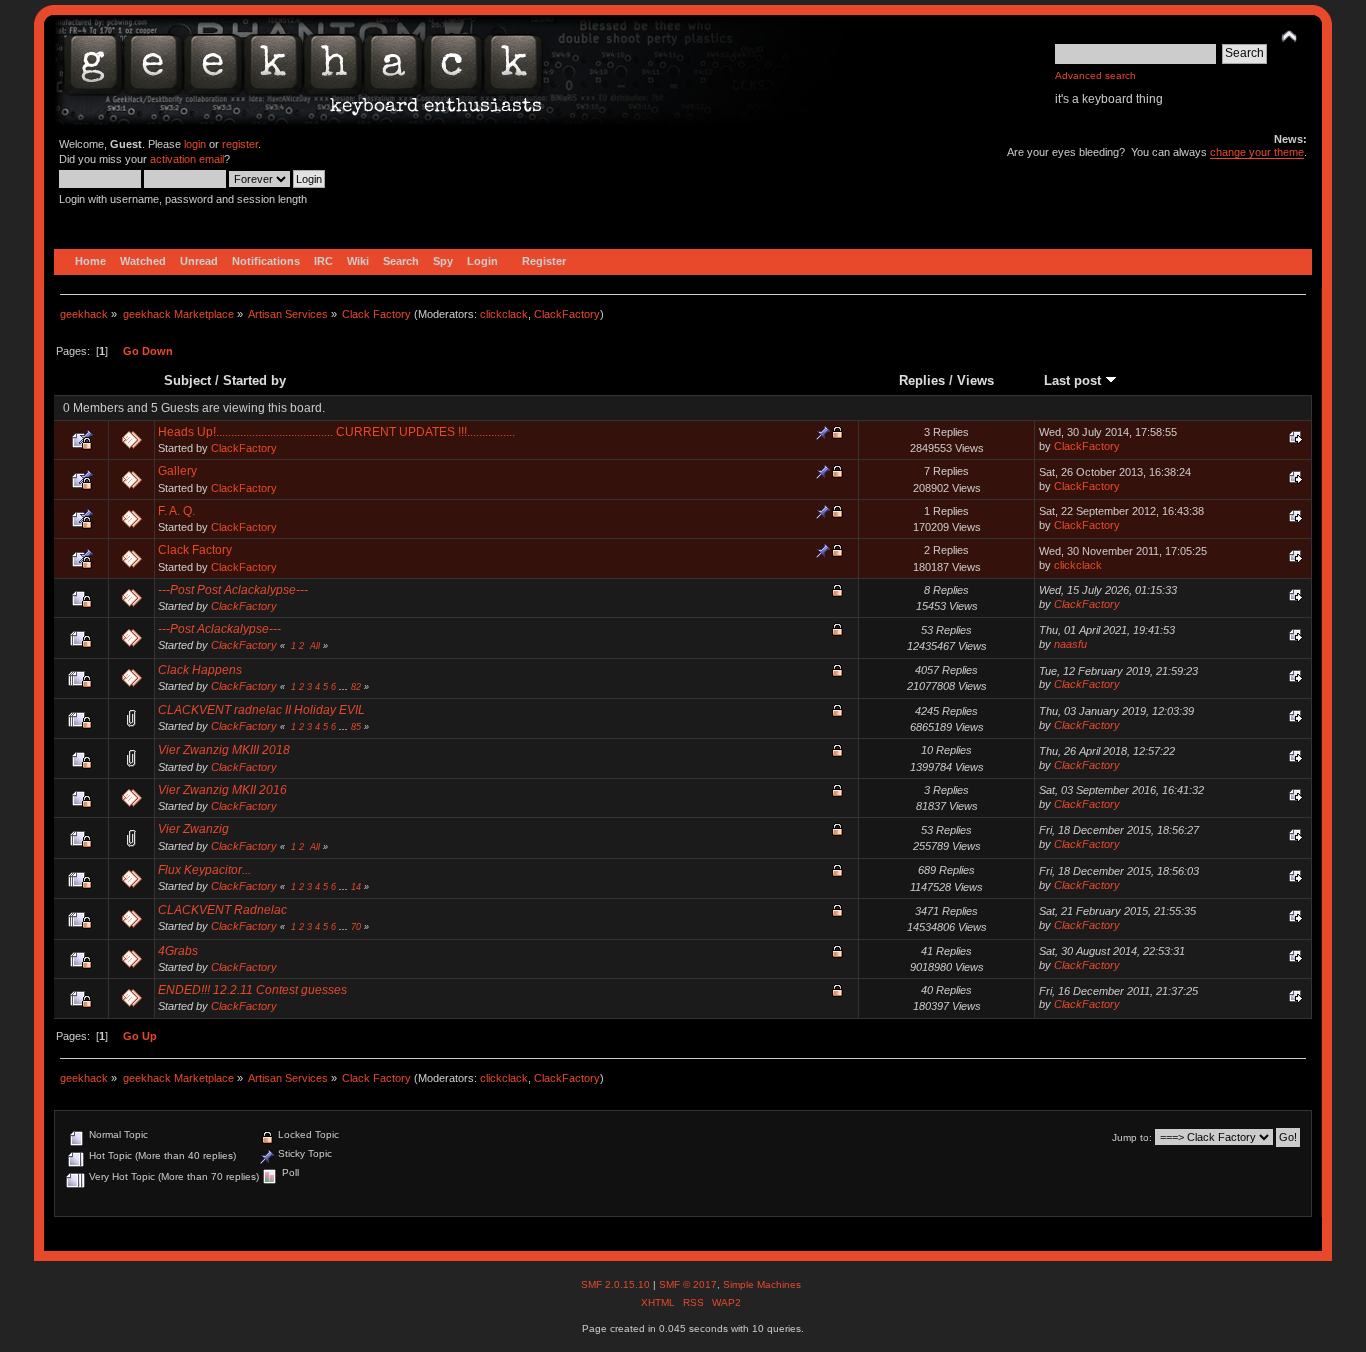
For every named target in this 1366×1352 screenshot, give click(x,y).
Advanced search (1095, 75)
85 (356, 727)
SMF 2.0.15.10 (617, 1284)
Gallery (177, 471)
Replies (922, 380)
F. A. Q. (176, 511)
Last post (1074, 380)
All (315, 646)
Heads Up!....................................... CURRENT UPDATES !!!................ (336, 432)
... (345, 687)
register (240, 144)
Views (975, 380)
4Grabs (178, 951)
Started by (254, 380)
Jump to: (1132, 1137)
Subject (187, 380)
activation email (187, 159)
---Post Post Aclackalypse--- (233, 590)
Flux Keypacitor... (204, 870)
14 (356, 887)
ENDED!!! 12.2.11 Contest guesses (252, 990)
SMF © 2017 (688, 1284)
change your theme (1257, 152)
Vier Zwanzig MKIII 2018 (224, 750)
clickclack (504, 314)
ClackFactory (567, 314)
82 (356, 687)
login (195, 144)
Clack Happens (200, 670)
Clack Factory (195, 550)
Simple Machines (762, 1284)
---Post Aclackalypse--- (219, 629)
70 (356, 927)
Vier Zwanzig (193, 829)
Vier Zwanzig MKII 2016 (222, 790)
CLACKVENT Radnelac (222, 910)
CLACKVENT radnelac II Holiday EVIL (261, 710)
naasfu (1070, 644)
